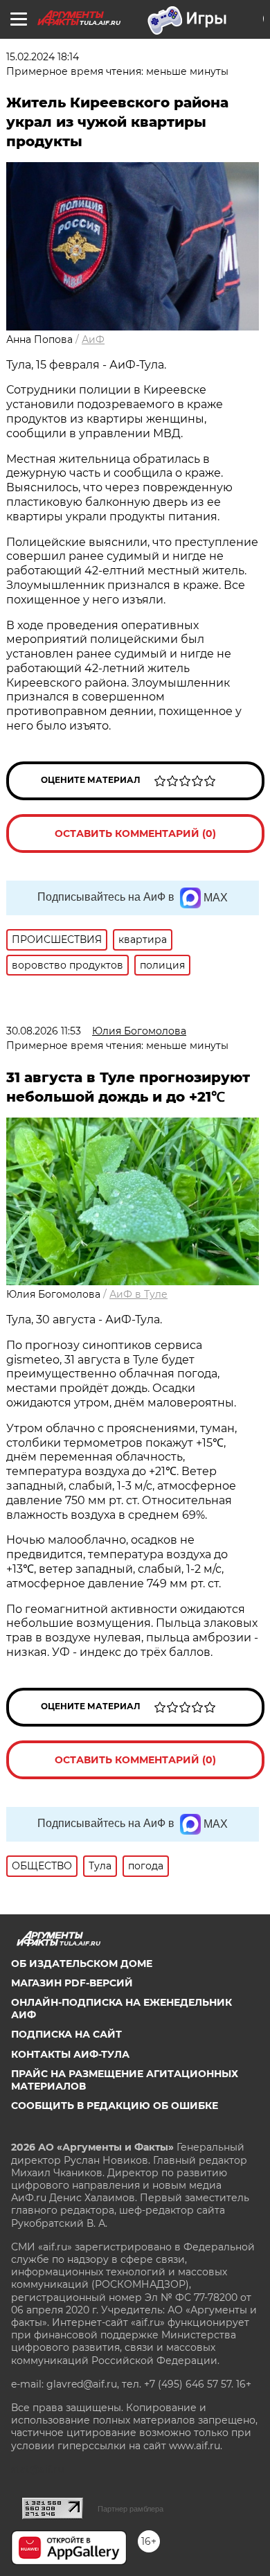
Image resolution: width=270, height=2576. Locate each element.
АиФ (93, 339)
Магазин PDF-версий (72, 1983)
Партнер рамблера (130, 2509)
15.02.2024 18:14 (43, 57)
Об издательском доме (82, 1964)
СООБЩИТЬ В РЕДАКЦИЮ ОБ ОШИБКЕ (115, 2106)
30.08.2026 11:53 (44, 1031)
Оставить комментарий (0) (135, 833)
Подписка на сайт (66, 2034)
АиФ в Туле (138, 1294)
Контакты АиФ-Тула (70, 2054)
